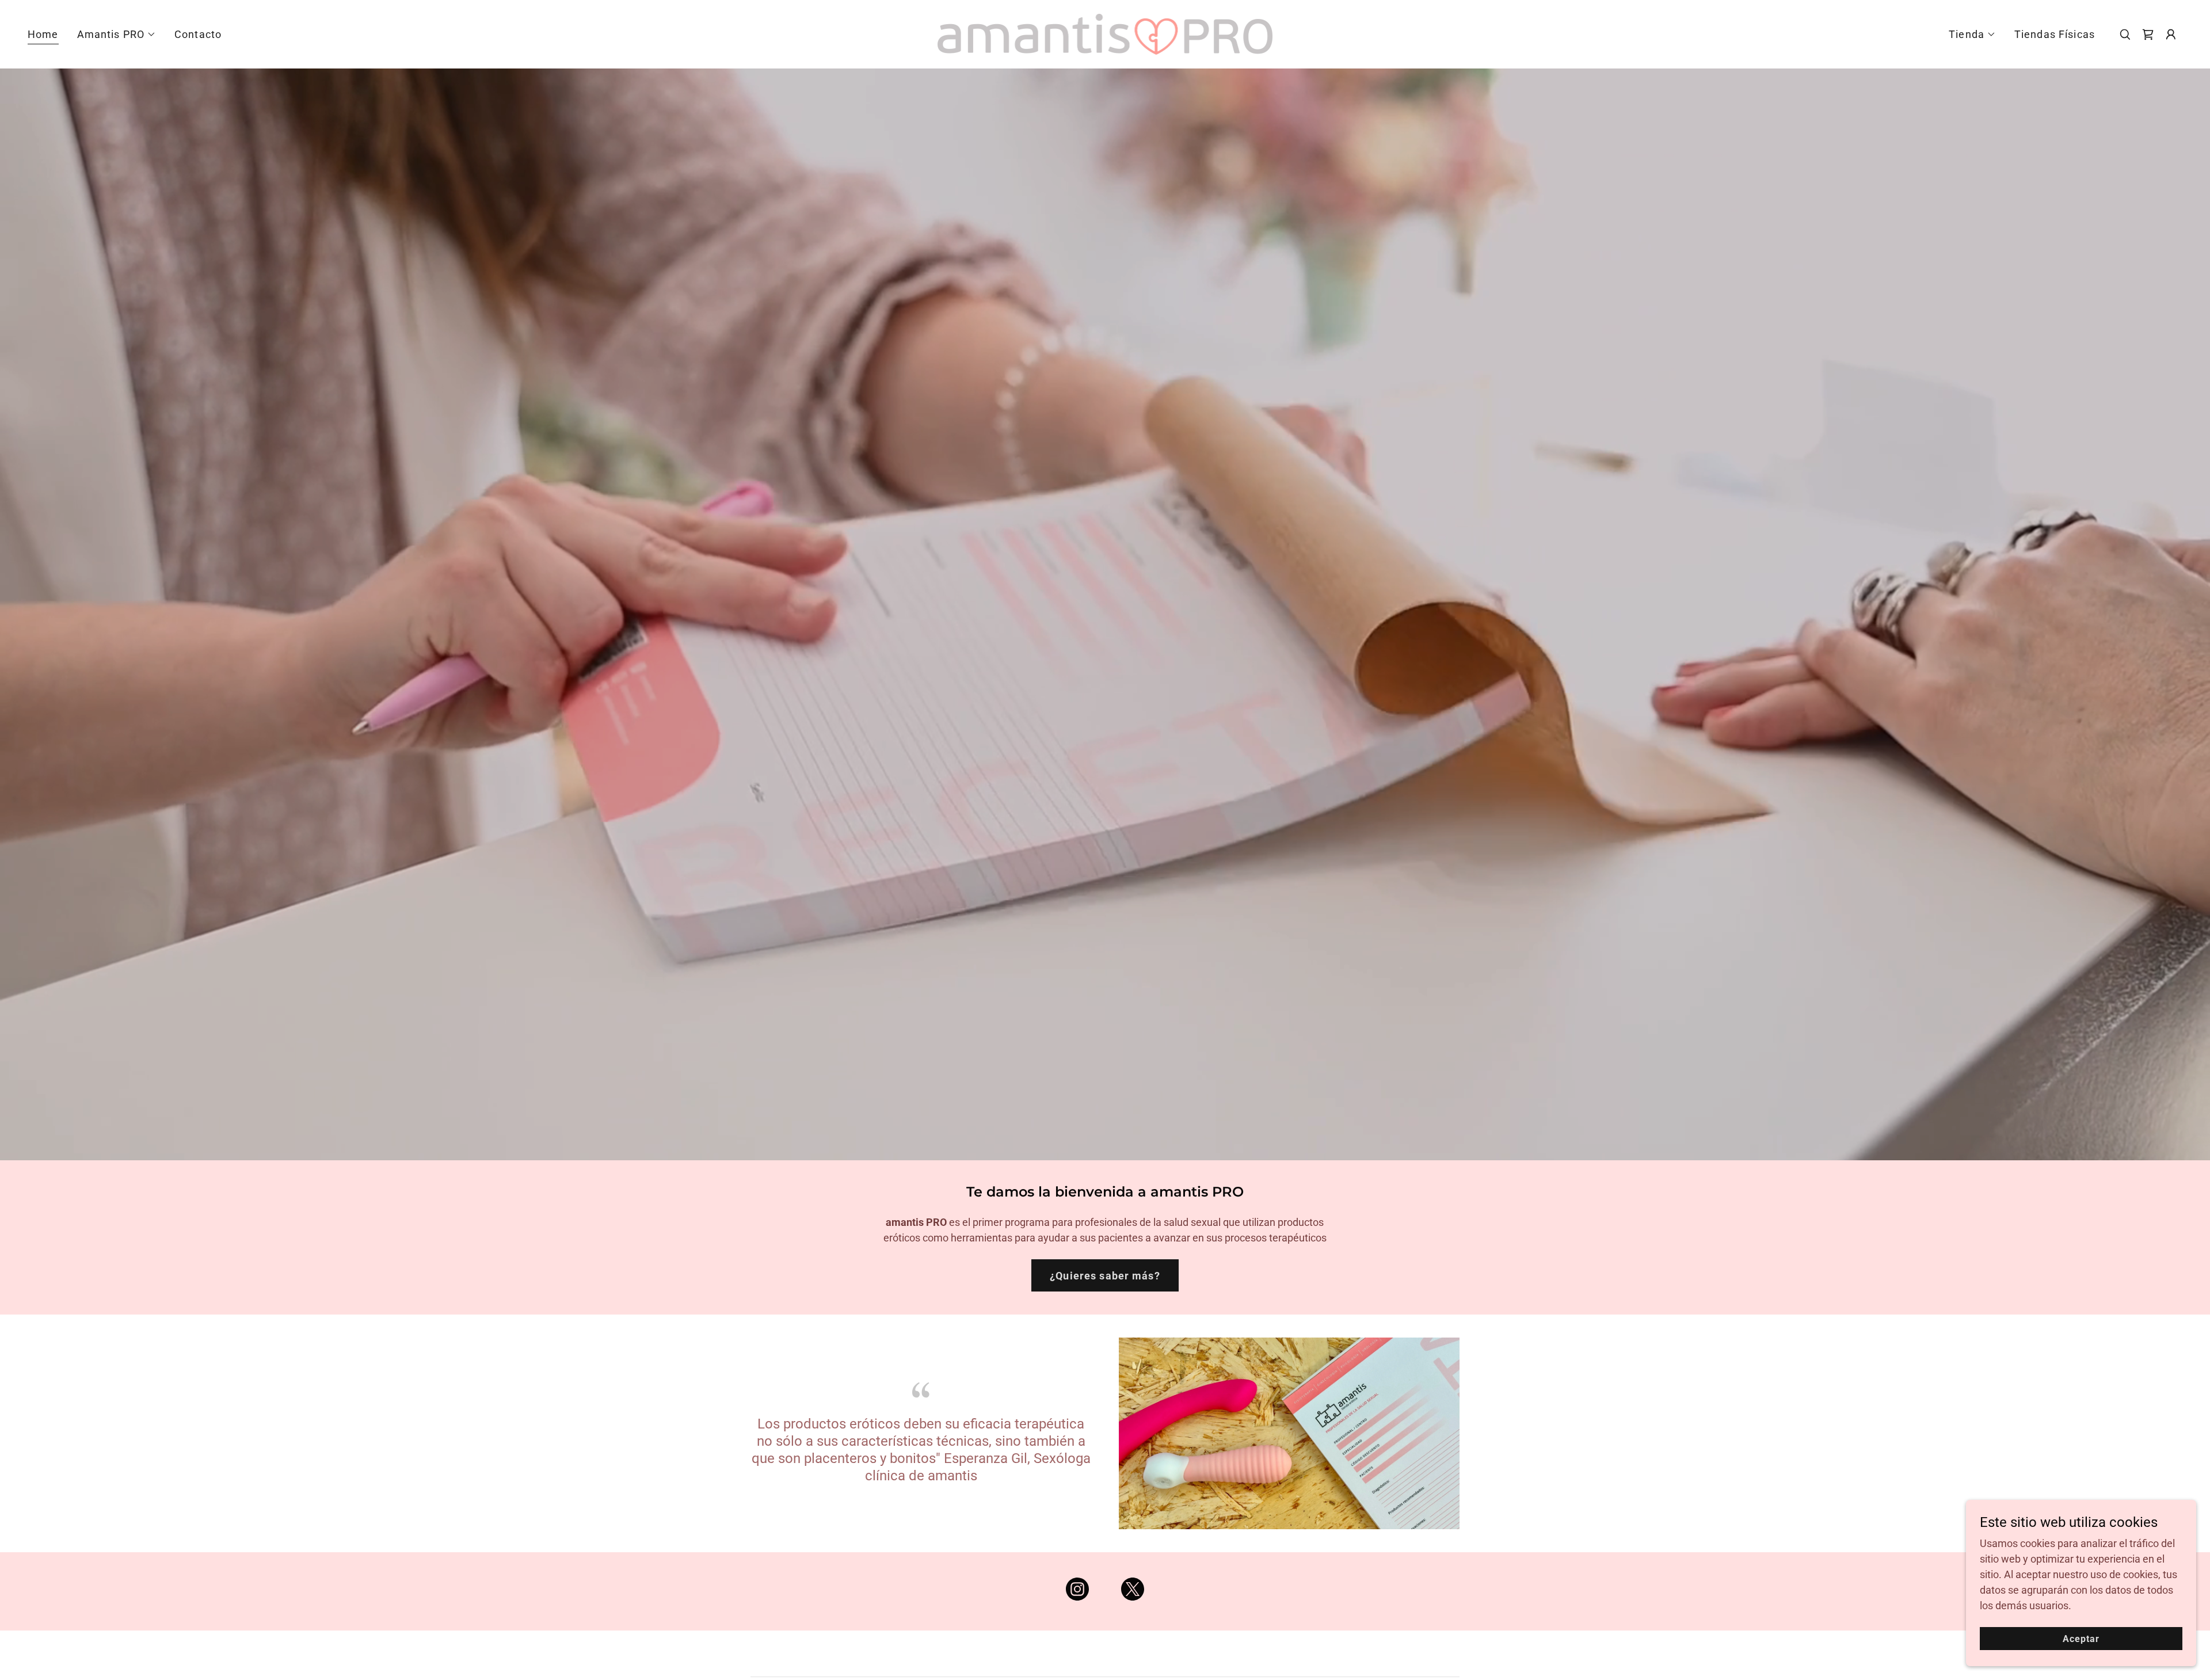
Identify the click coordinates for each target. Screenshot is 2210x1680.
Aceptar (2081, 1639)
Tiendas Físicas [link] (2055, 34)
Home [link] (43, 34)
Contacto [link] (198, 34)
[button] (117, 35)
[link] (1105, 33)
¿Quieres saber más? (1105, 1276)
